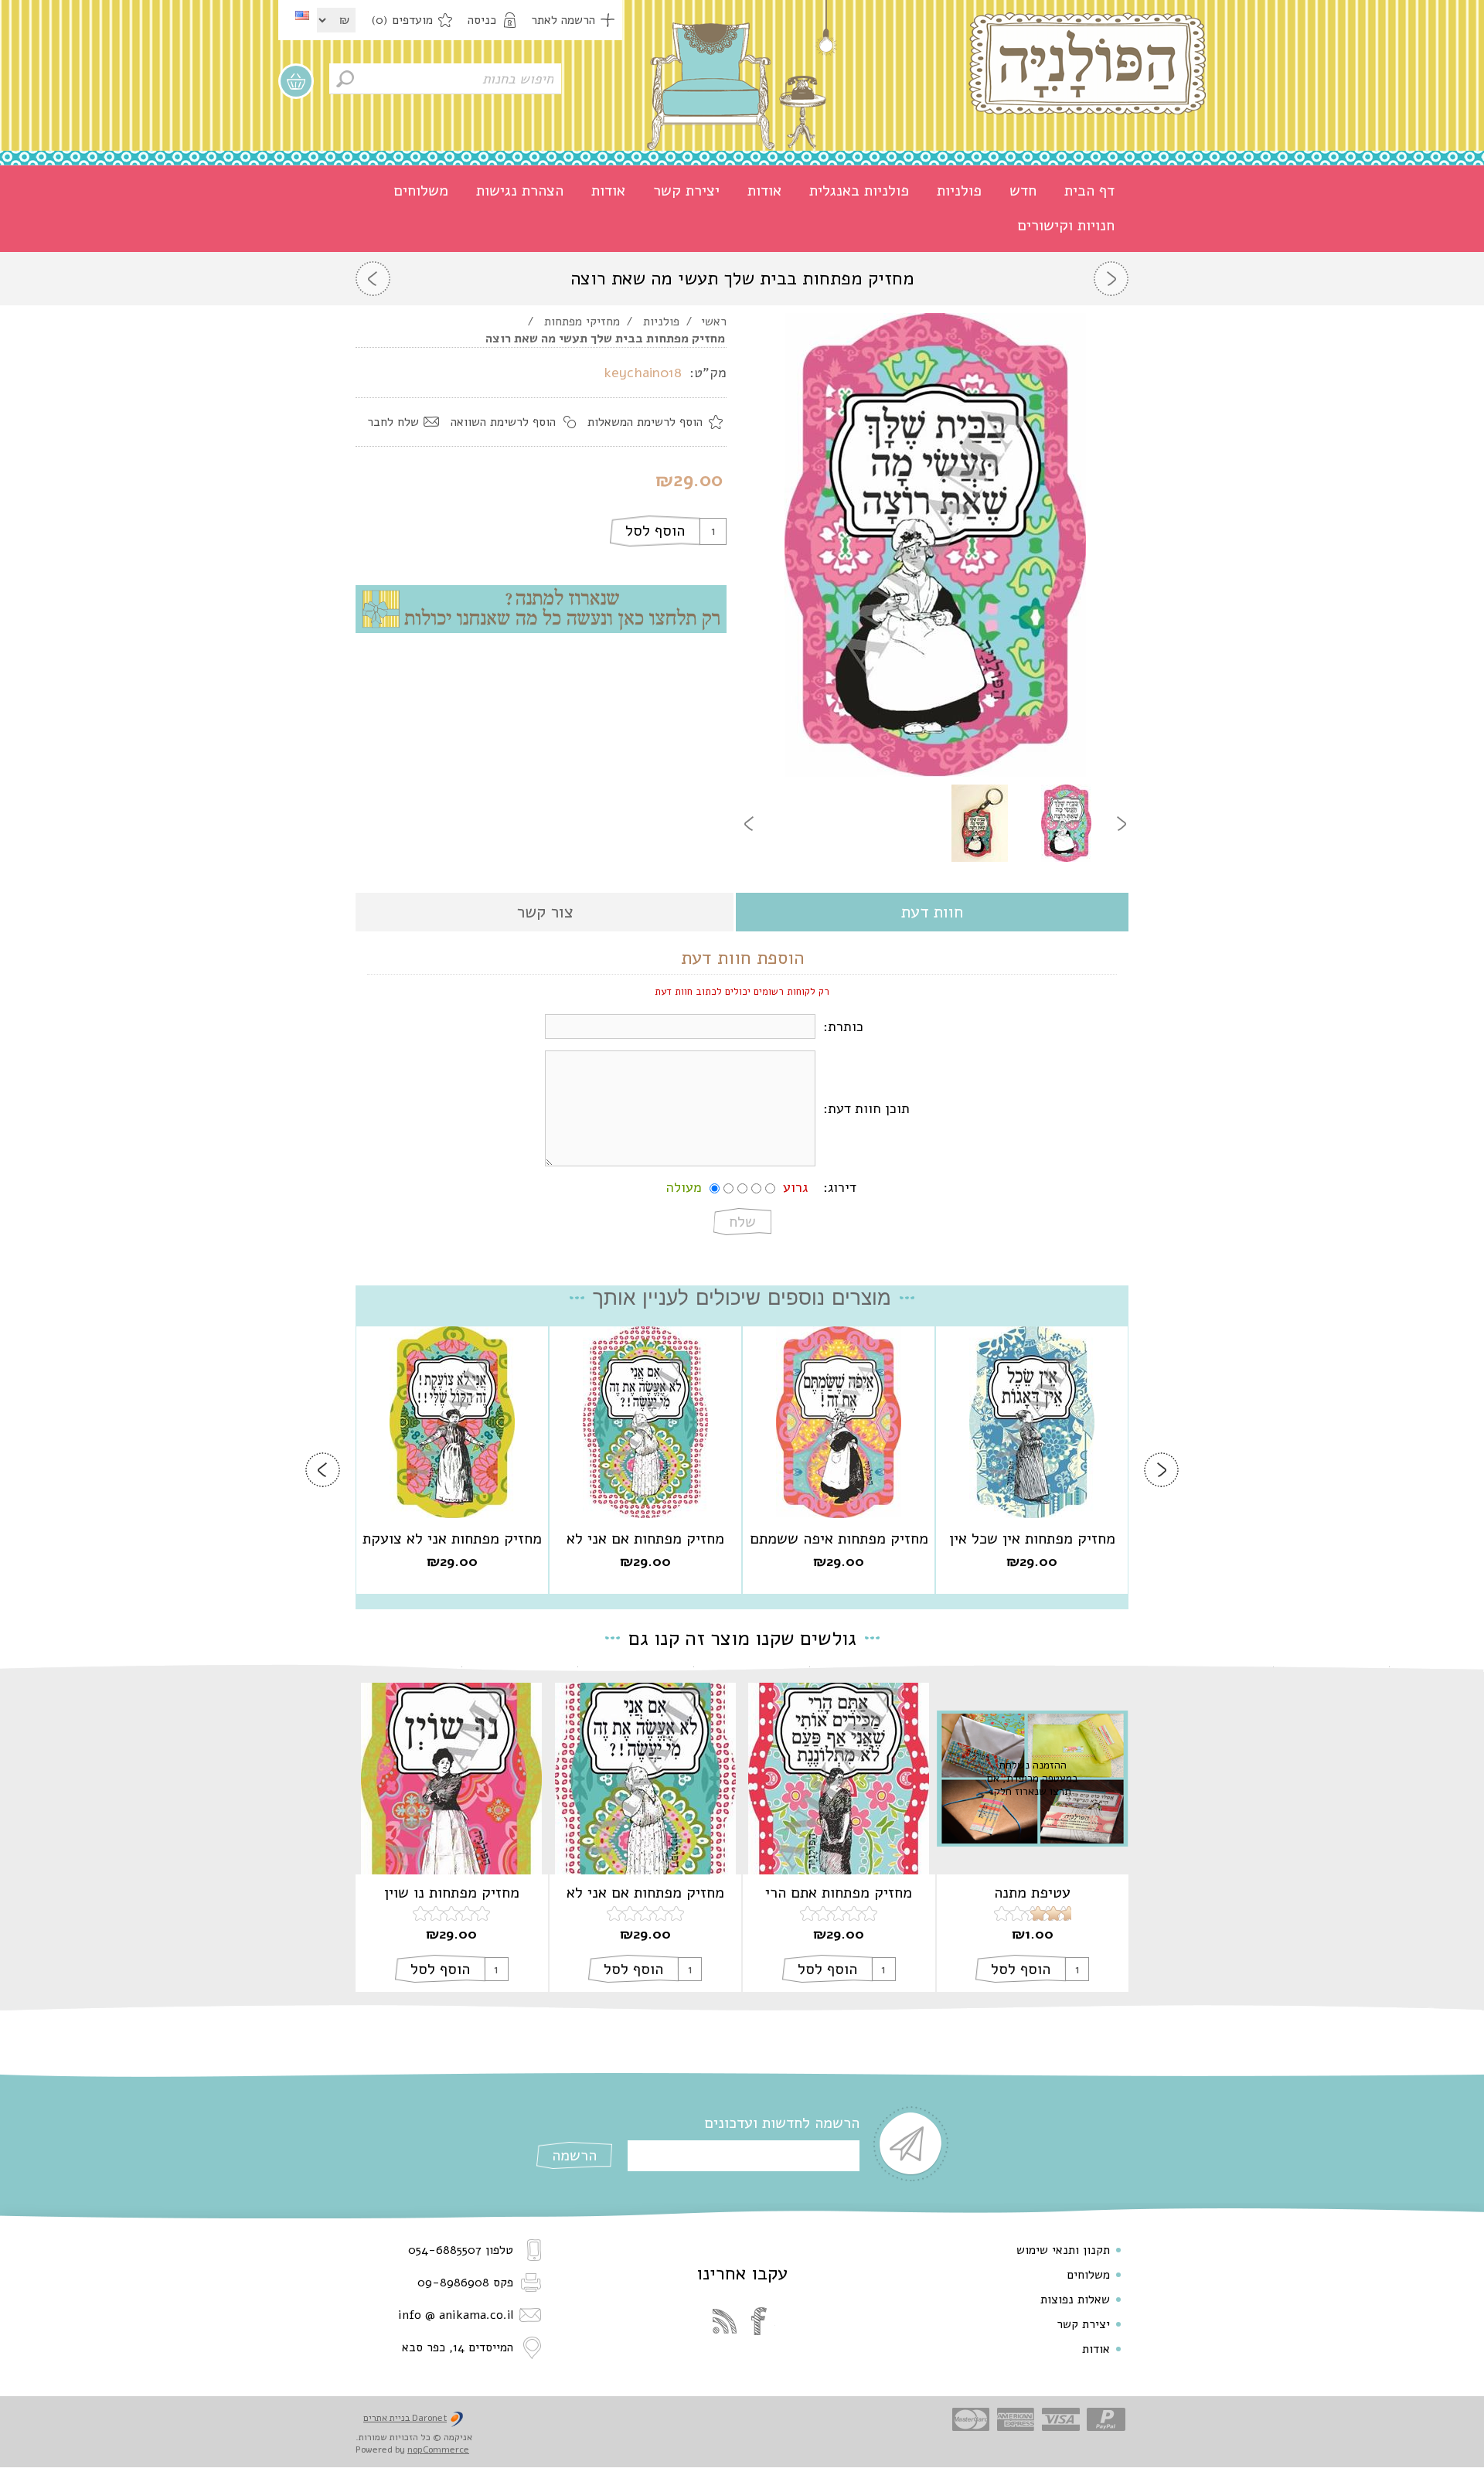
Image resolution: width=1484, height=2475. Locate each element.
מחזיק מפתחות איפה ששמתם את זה (839, 1539)
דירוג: (840, 1187)
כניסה (482, 20)
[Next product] (373, 279)
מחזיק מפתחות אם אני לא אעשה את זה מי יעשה (645, 1539)
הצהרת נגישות (520, 191)
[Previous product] (1111, 279)
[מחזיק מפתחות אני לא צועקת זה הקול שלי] (452, 1422)
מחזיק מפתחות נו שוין (452, 1893)
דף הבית (1089, 191)
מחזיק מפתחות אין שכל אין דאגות (1032, 1539)
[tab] (932, 913)
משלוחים (421, 191)
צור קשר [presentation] (545, 912)
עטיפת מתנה (1032, 1893)
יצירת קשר (686, 191)
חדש (1023, 191)
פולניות (959, 191)
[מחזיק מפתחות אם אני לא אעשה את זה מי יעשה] (645, 1422)
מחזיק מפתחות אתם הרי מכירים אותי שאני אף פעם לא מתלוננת (839, 1893)
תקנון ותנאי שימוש (1063, 2250)
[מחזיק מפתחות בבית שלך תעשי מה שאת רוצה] (1066, 823)
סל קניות (296, 81)
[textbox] (445, 79)
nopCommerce (438, 2449)
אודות (764, 191)
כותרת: (843, 1026)
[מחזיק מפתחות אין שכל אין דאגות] (1032, 1422)
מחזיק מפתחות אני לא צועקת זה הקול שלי (452, 1539)
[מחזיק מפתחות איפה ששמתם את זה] (839, 1422)
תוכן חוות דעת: (866, 1108)
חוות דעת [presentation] (932, 912)
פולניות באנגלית (859, 191)
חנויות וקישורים (1066, 225)
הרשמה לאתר (563, 20)
